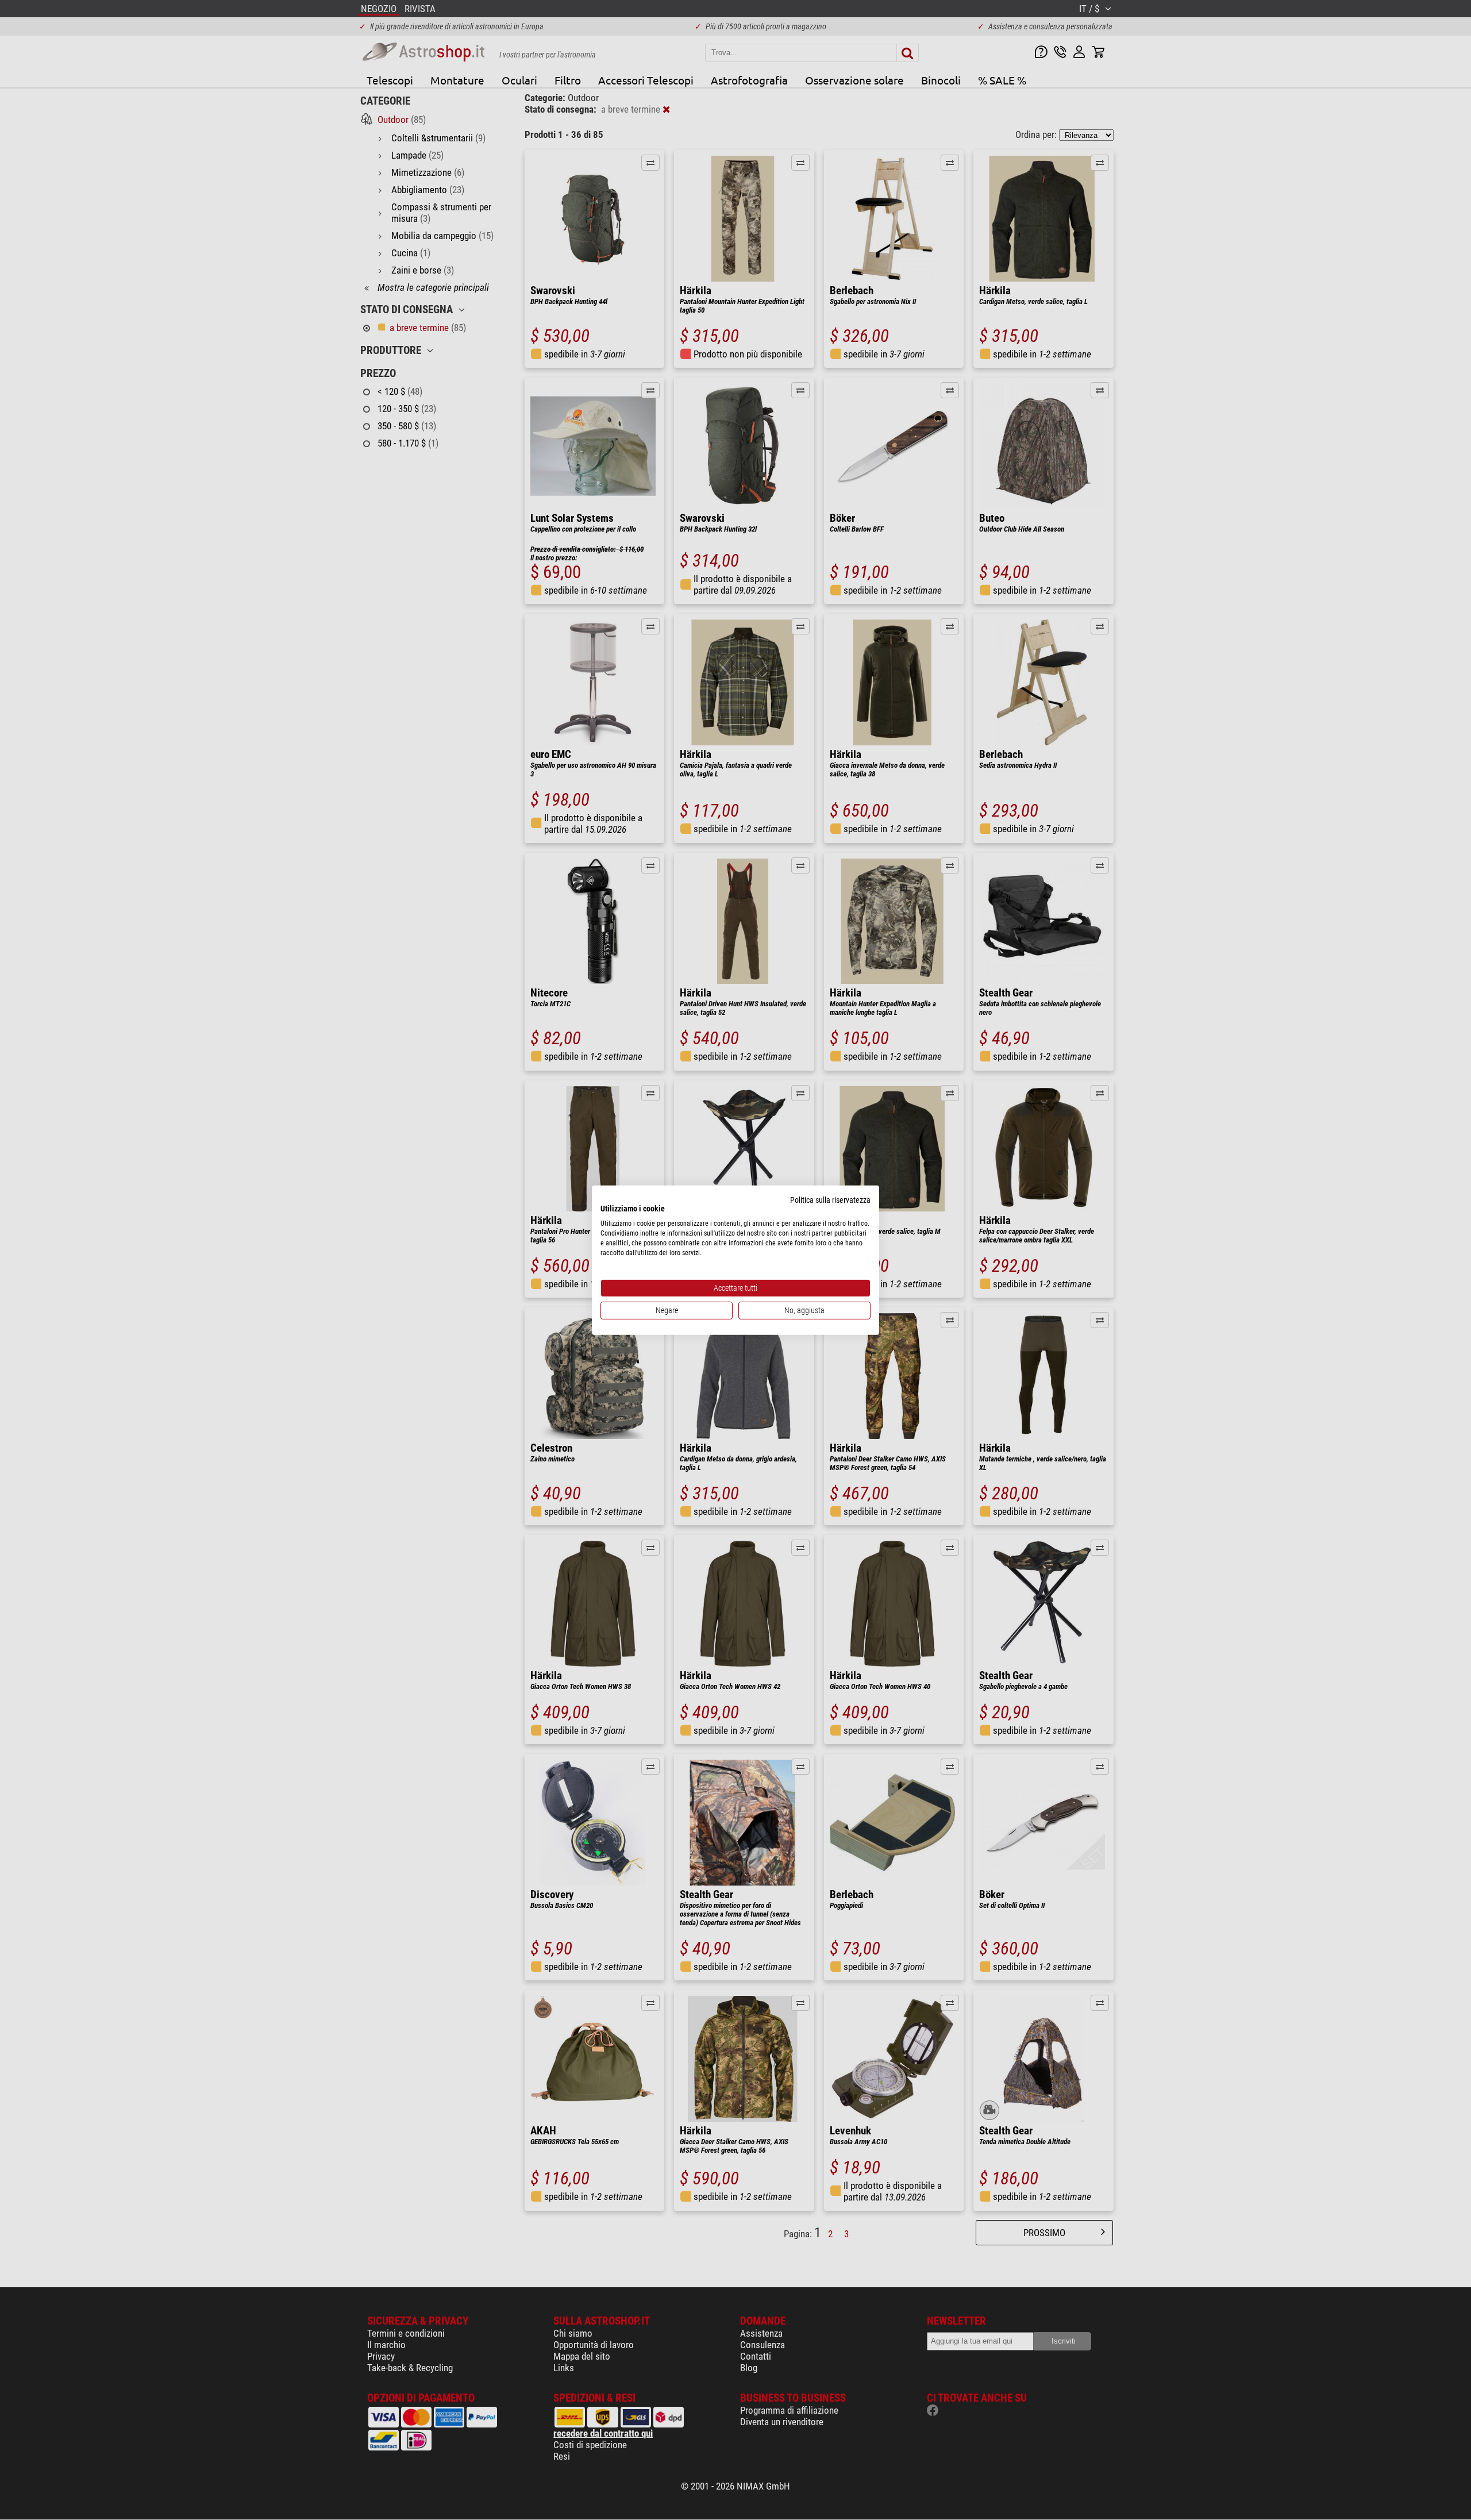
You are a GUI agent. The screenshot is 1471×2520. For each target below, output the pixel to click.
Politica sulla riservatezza (830, 1199)
